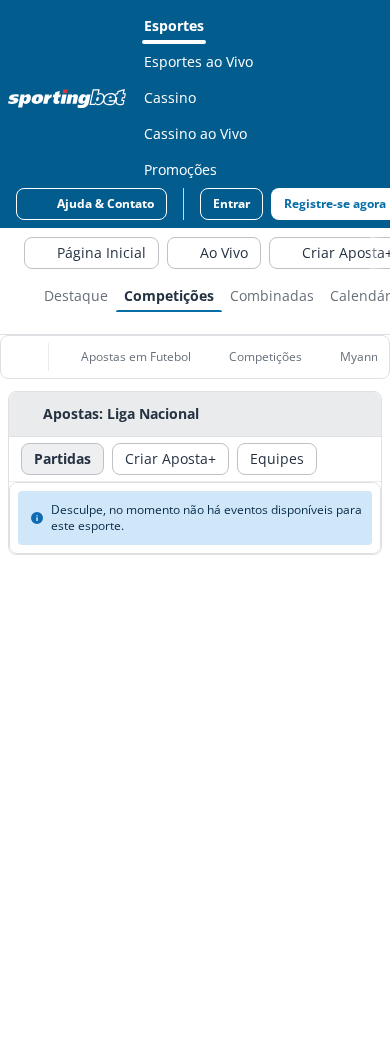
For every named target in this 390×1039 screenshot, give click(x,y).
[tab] (76, 294)
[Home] (71, 98)
